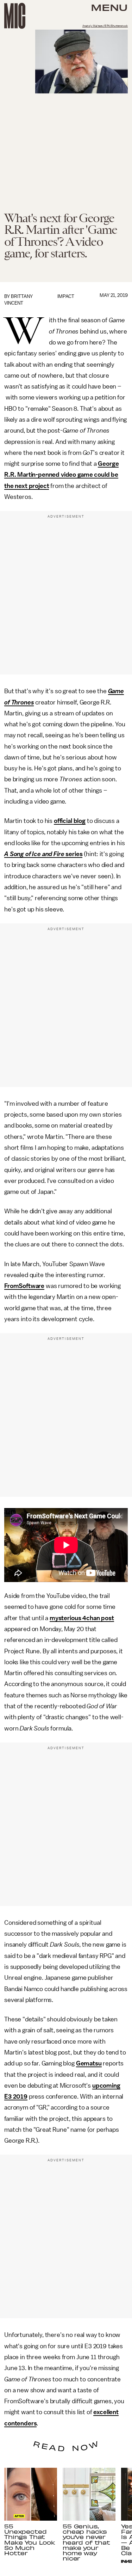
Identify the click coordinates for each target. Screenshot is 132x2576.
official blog (70, 821)
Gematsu (89, 2063)
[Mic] (15, 16)
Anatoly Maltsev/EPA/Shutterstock (105, 26)
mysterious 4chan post (82, 1618)
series (43, 854)
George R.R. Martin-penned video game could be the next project (61, 475)
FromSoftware (24, 1286)
